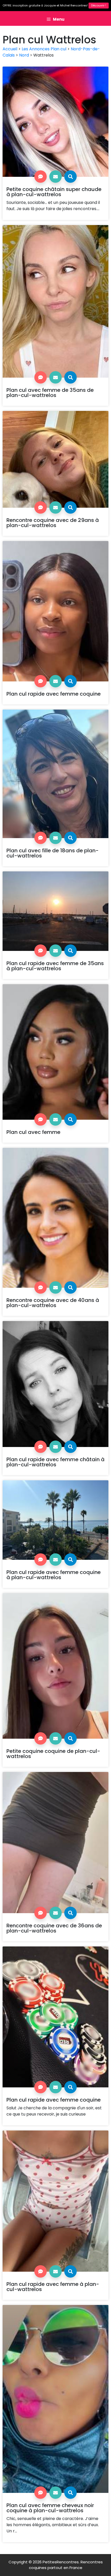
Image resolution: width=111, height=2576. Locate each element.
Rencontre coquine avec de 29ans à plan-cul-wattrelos (53, 523)
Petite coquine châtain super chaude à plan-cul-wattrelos (54, 192)
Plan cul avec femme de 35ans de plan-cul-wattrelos (50, 393)
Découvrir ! (99, 5)
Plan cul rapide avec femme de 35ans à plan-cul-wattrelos (55, 966)
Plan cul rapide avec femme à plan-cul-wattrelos (53, 2287)
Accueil (10, 49)
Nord (24, 55)
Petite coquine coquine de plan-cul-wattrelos (53, 1754)
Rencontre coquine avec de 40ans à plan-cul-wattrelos (53, 1303)
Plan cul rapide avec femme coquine (54, 694)
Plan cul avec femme (33, 1132)
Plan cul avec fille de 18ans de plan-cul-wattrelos (53, 853)
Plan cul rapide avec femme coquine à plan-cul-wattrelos (54, 1575)
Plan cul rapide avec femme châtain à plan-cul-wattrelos (55, 1462)
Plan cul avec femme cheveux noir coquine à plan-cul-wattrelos (50, 2508)
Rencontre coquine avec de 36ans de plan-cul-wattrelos (54, 1928)
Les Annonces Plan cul (44, 49)
